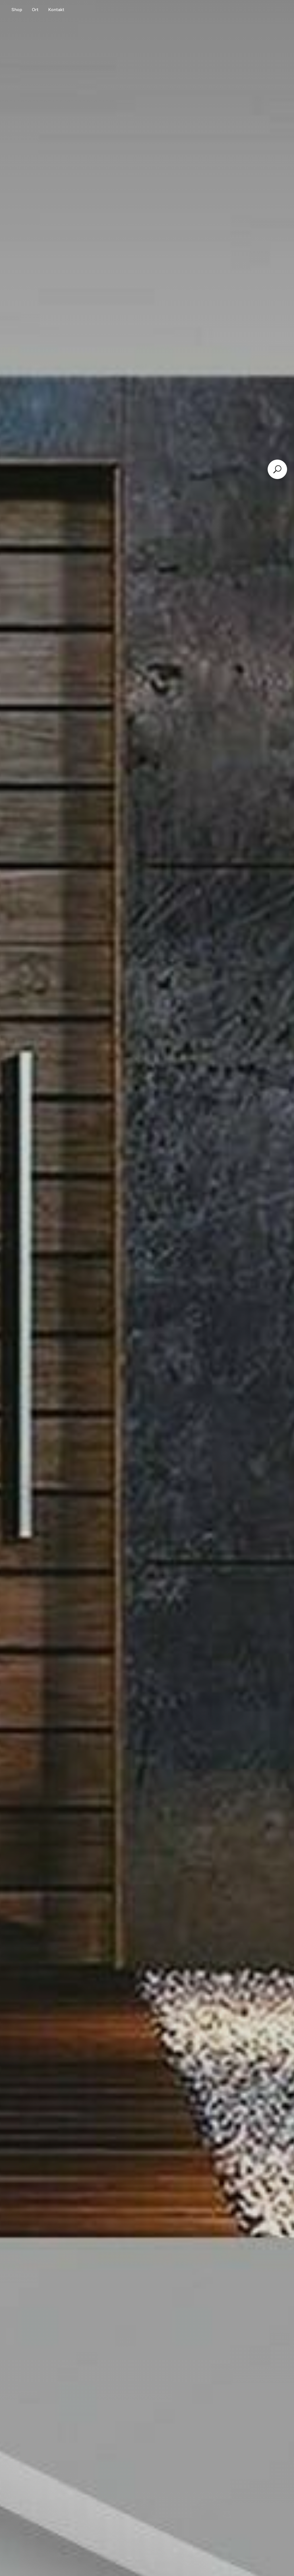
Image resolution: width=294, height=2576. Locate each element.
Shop (17, 10)
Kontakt (56, 10)
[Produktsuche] (277, 469)
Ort (35, 10)
